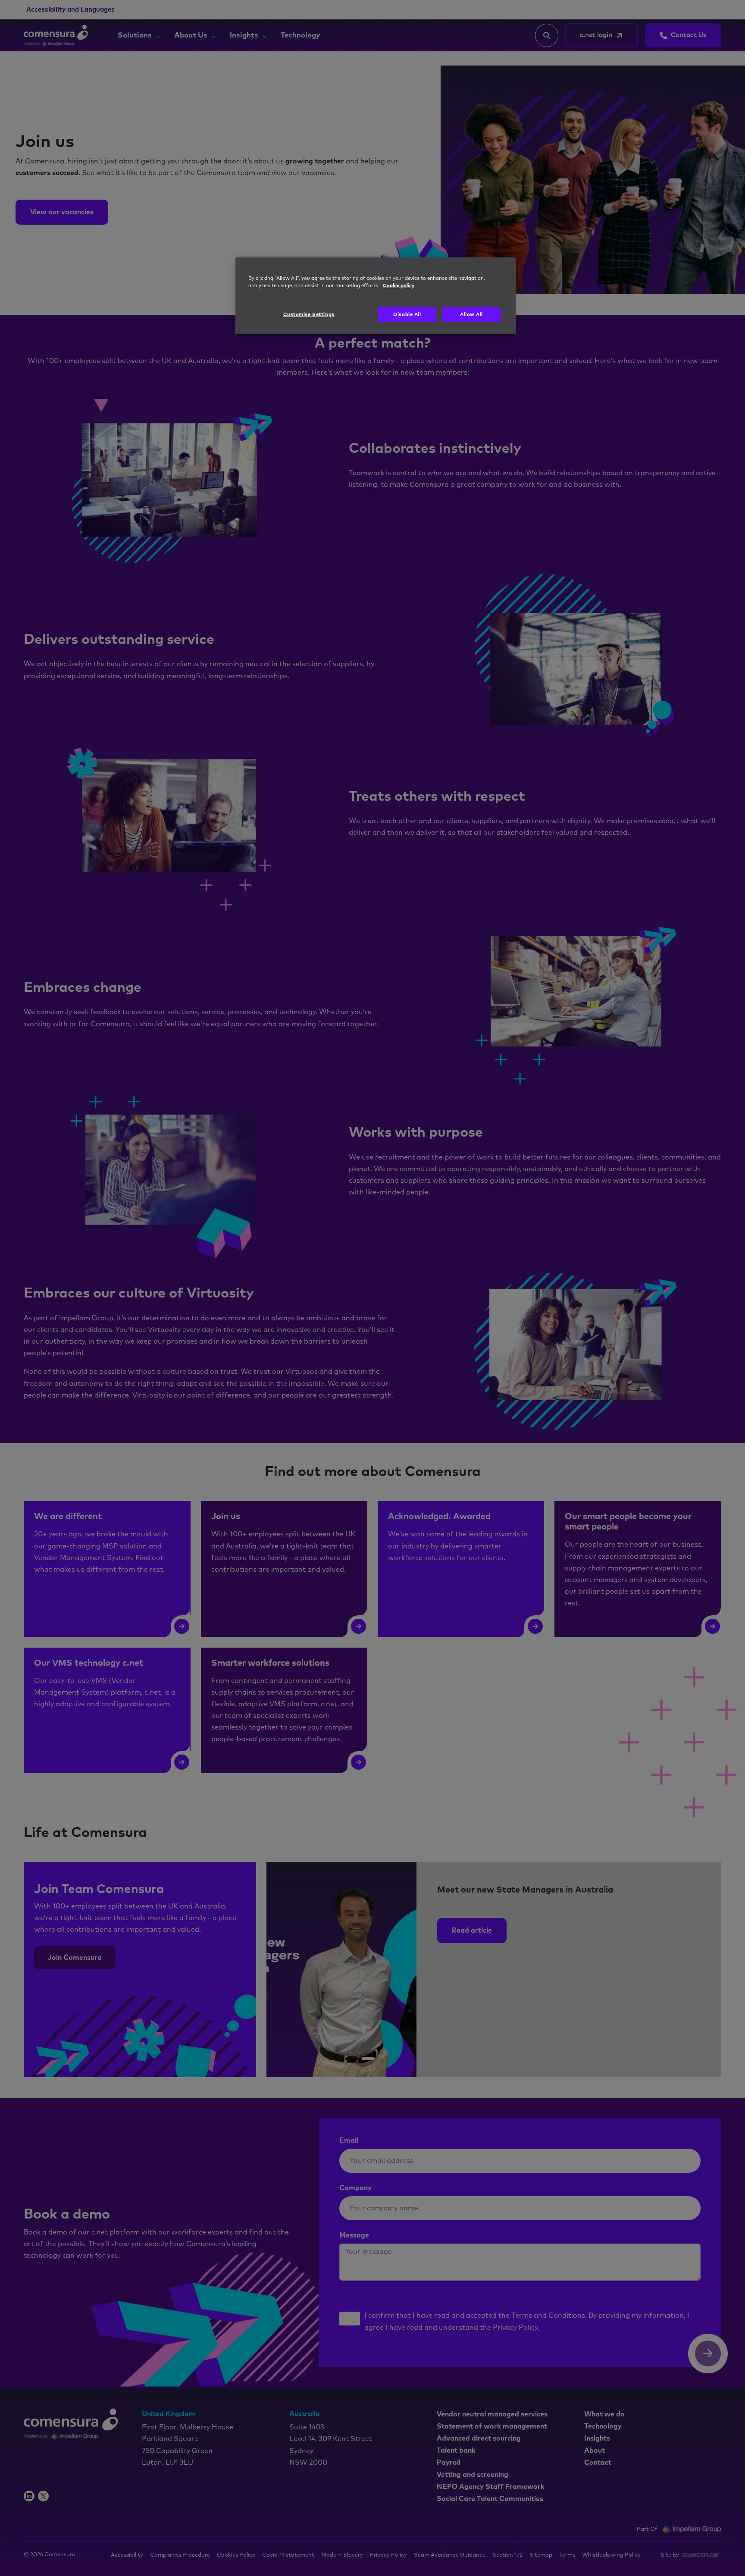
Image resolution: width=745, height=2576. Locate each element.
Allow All (471, 315)
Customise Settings (309, 315)
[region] (376, 296)
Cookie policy (399, 286)
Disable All (407, 315)
